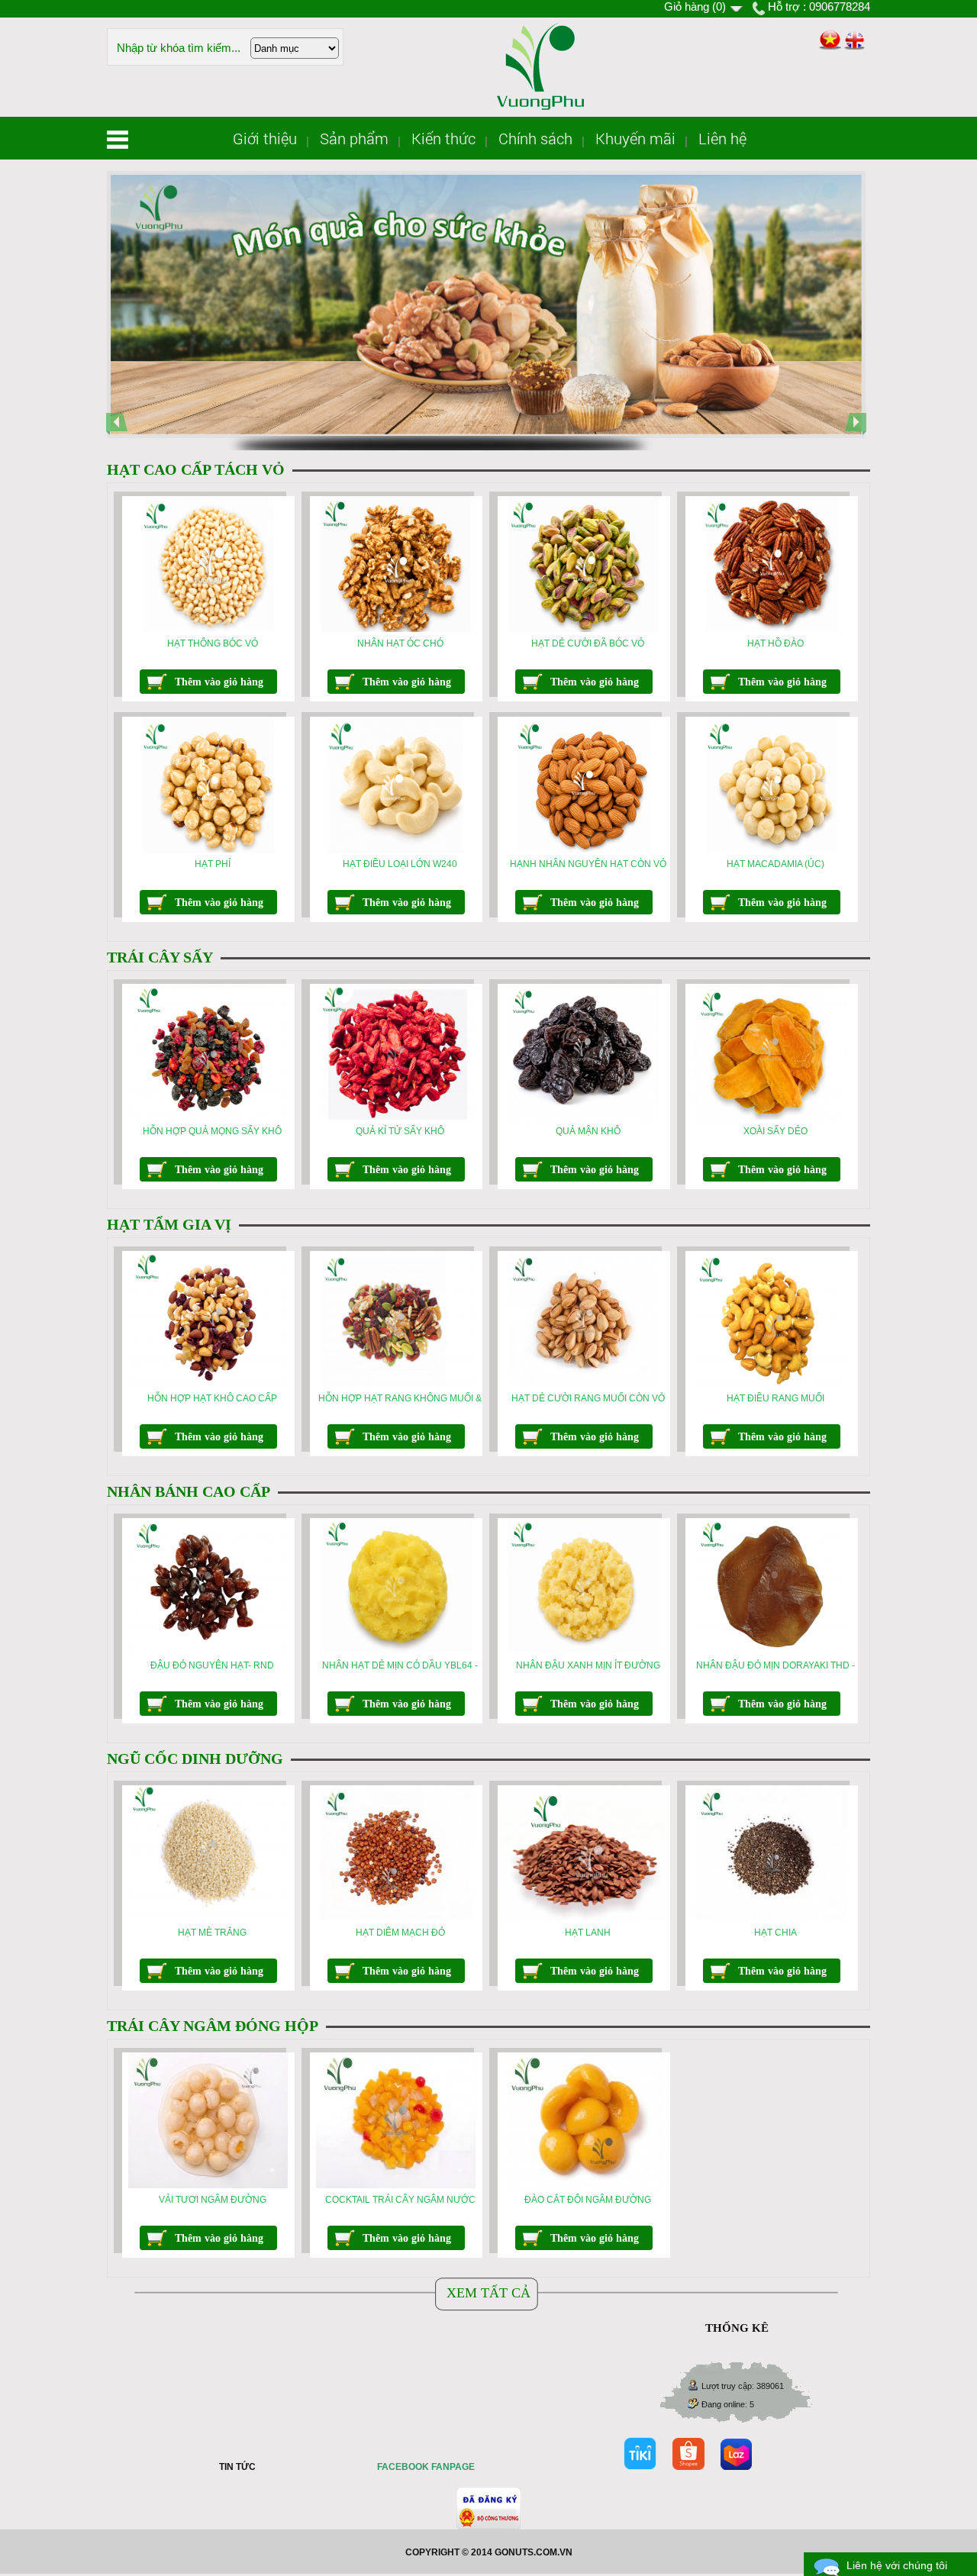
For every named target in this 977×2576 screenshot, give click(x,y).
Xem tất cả (488, 2293)
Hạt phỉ (213, 864)
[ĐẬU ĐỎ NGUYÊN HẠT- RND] (208, 1651)
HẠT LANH (588, 1933)
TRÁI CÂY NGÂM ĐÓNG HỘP (213, 2026)
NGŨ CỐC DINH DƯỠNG (195, 1759)
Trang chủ (118, 140)
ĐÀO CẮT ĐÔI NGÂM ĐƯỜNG (588, 2200)
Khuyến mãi (635, 138)
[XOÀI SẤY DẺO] (772, 1117)
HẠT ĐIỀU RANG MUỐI (775, 1398)
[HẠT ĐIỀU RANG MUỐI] (772, 1384)
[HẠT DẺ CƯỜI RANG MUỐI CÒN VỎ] (584, 1384)
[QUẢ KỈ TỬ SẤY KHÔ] (396, 1117)
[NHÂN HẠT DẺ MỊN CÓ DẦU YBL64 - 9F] (396, 1651)
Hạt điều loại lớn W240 (400, 864)
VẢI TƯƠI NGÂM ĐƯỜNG (213, 2200)
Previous (121, 436)
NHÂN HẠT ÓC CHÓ (400, 643)
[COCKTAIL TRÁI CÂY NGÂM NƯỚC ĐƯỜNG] (396, 2185)
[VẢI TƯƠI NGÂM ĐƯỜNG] (208, 2185)
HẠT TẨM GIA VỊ (169, 1224)
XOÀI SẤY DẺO (775, 1131)
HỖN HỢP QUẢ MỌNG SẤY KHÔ (212, 1131)
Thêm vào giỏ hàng (219, 682)
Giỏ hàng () (695, 6)
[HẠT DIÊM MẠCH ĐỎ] (396, 1918)
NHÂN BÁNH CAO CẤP (189, 1491)
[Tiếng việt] (829, 40)
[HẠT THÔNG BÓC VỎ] (208, 629)
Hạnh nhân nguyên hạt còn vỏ (588, 864)
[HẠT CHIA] (772, 1918)
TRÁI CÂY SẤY (160, 957)
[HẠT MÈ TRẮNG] (208, 1918)
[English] (854, 41)
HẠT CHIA (775, 1933)
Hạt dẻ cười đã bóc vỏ (588, 643)
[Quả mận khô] (584, 1117)
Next (859, 436)
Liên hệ (722, 138)
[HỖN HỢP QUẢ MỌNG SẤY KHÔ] (208, 1117)
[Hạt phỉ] (208, 850)
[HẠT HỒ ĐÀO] (772, 629)
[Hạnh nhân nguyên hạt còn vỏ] (584, 850)
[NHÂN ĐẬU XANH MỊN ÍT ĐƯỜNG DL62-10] (584, 1651)
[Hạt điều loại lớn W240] (396, 850)
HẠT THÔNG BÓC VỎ (213, 643)
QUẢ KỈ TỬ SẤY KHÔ (400, 1131)
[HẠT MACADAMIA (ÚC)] (772, 850)
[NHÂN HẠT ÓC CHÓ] (396, 629)
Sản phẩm (354, 138)
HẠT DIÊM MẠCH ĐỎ (400, 1933)
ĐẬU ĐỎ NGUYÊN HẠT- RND (212, 1665)
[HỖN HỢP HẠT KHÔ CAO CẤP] (208, 1384)
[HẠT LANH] (584, 1918)
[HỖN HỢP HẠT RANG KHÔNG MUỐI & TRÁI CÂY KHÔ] (396, 1384)
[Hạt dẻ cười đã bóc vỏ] (584, 629)
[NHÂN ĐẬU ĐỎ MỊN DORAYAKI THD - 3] (772, 1651)
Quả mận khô (588, 1131)
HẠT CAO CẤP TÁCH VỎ (196, 469)
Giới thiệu (265, 138)
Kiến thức (443, 138)
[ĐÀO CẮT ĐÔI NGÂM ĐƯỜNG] (584, 2185)
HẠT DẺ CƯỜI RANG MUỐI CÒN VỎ (588, 1398)
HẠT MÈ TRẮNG (212, 1933)
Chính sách (535, 138)
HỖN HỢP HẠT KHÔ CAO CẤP (212, 1398)
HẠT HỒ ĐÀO (775, 643)
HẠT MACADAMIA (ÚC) (775, 864)
